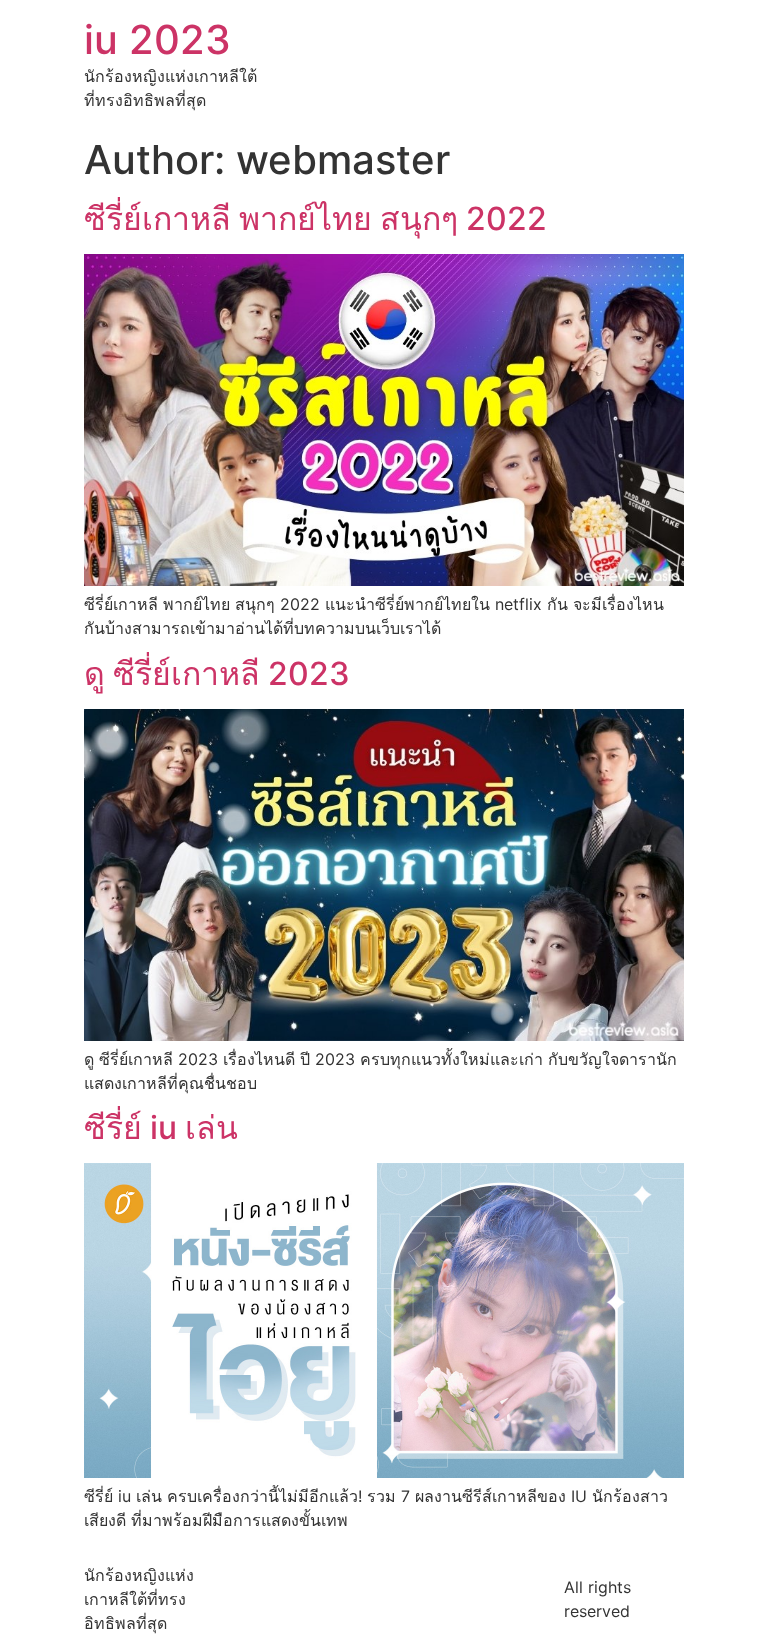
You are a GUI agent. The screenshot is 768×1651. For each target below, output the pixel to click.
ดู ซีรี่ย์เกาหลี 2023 (217, 673)
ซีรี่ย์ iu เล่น (161, 1127)
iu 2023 (157, 39)
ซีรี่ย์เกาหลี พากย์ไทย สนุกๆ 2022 (315, 218)
